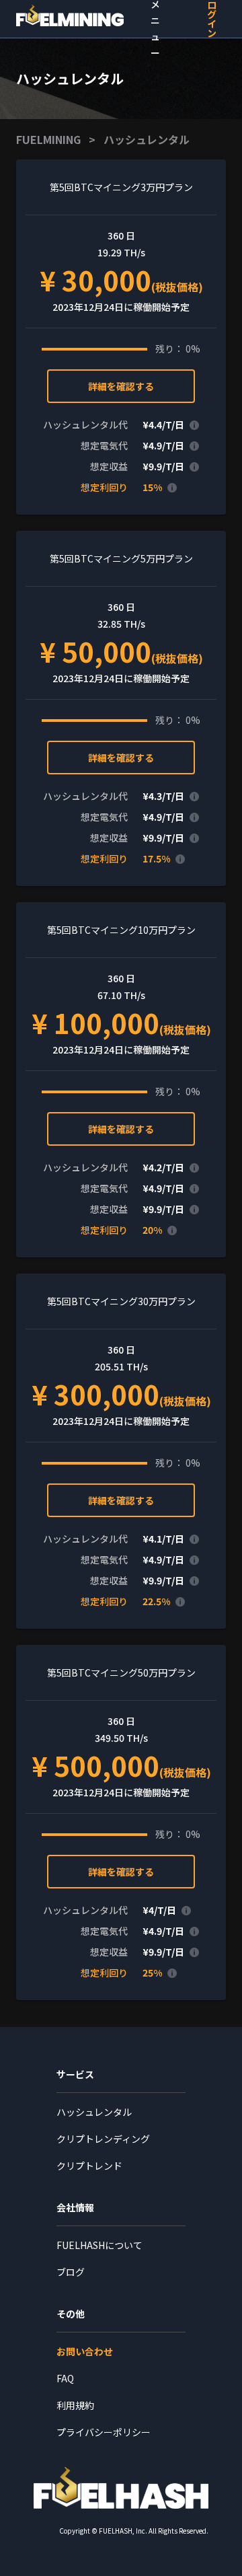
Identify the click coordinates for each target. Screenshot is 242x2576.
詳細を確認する (121, 386)
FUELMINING (48, 139)
